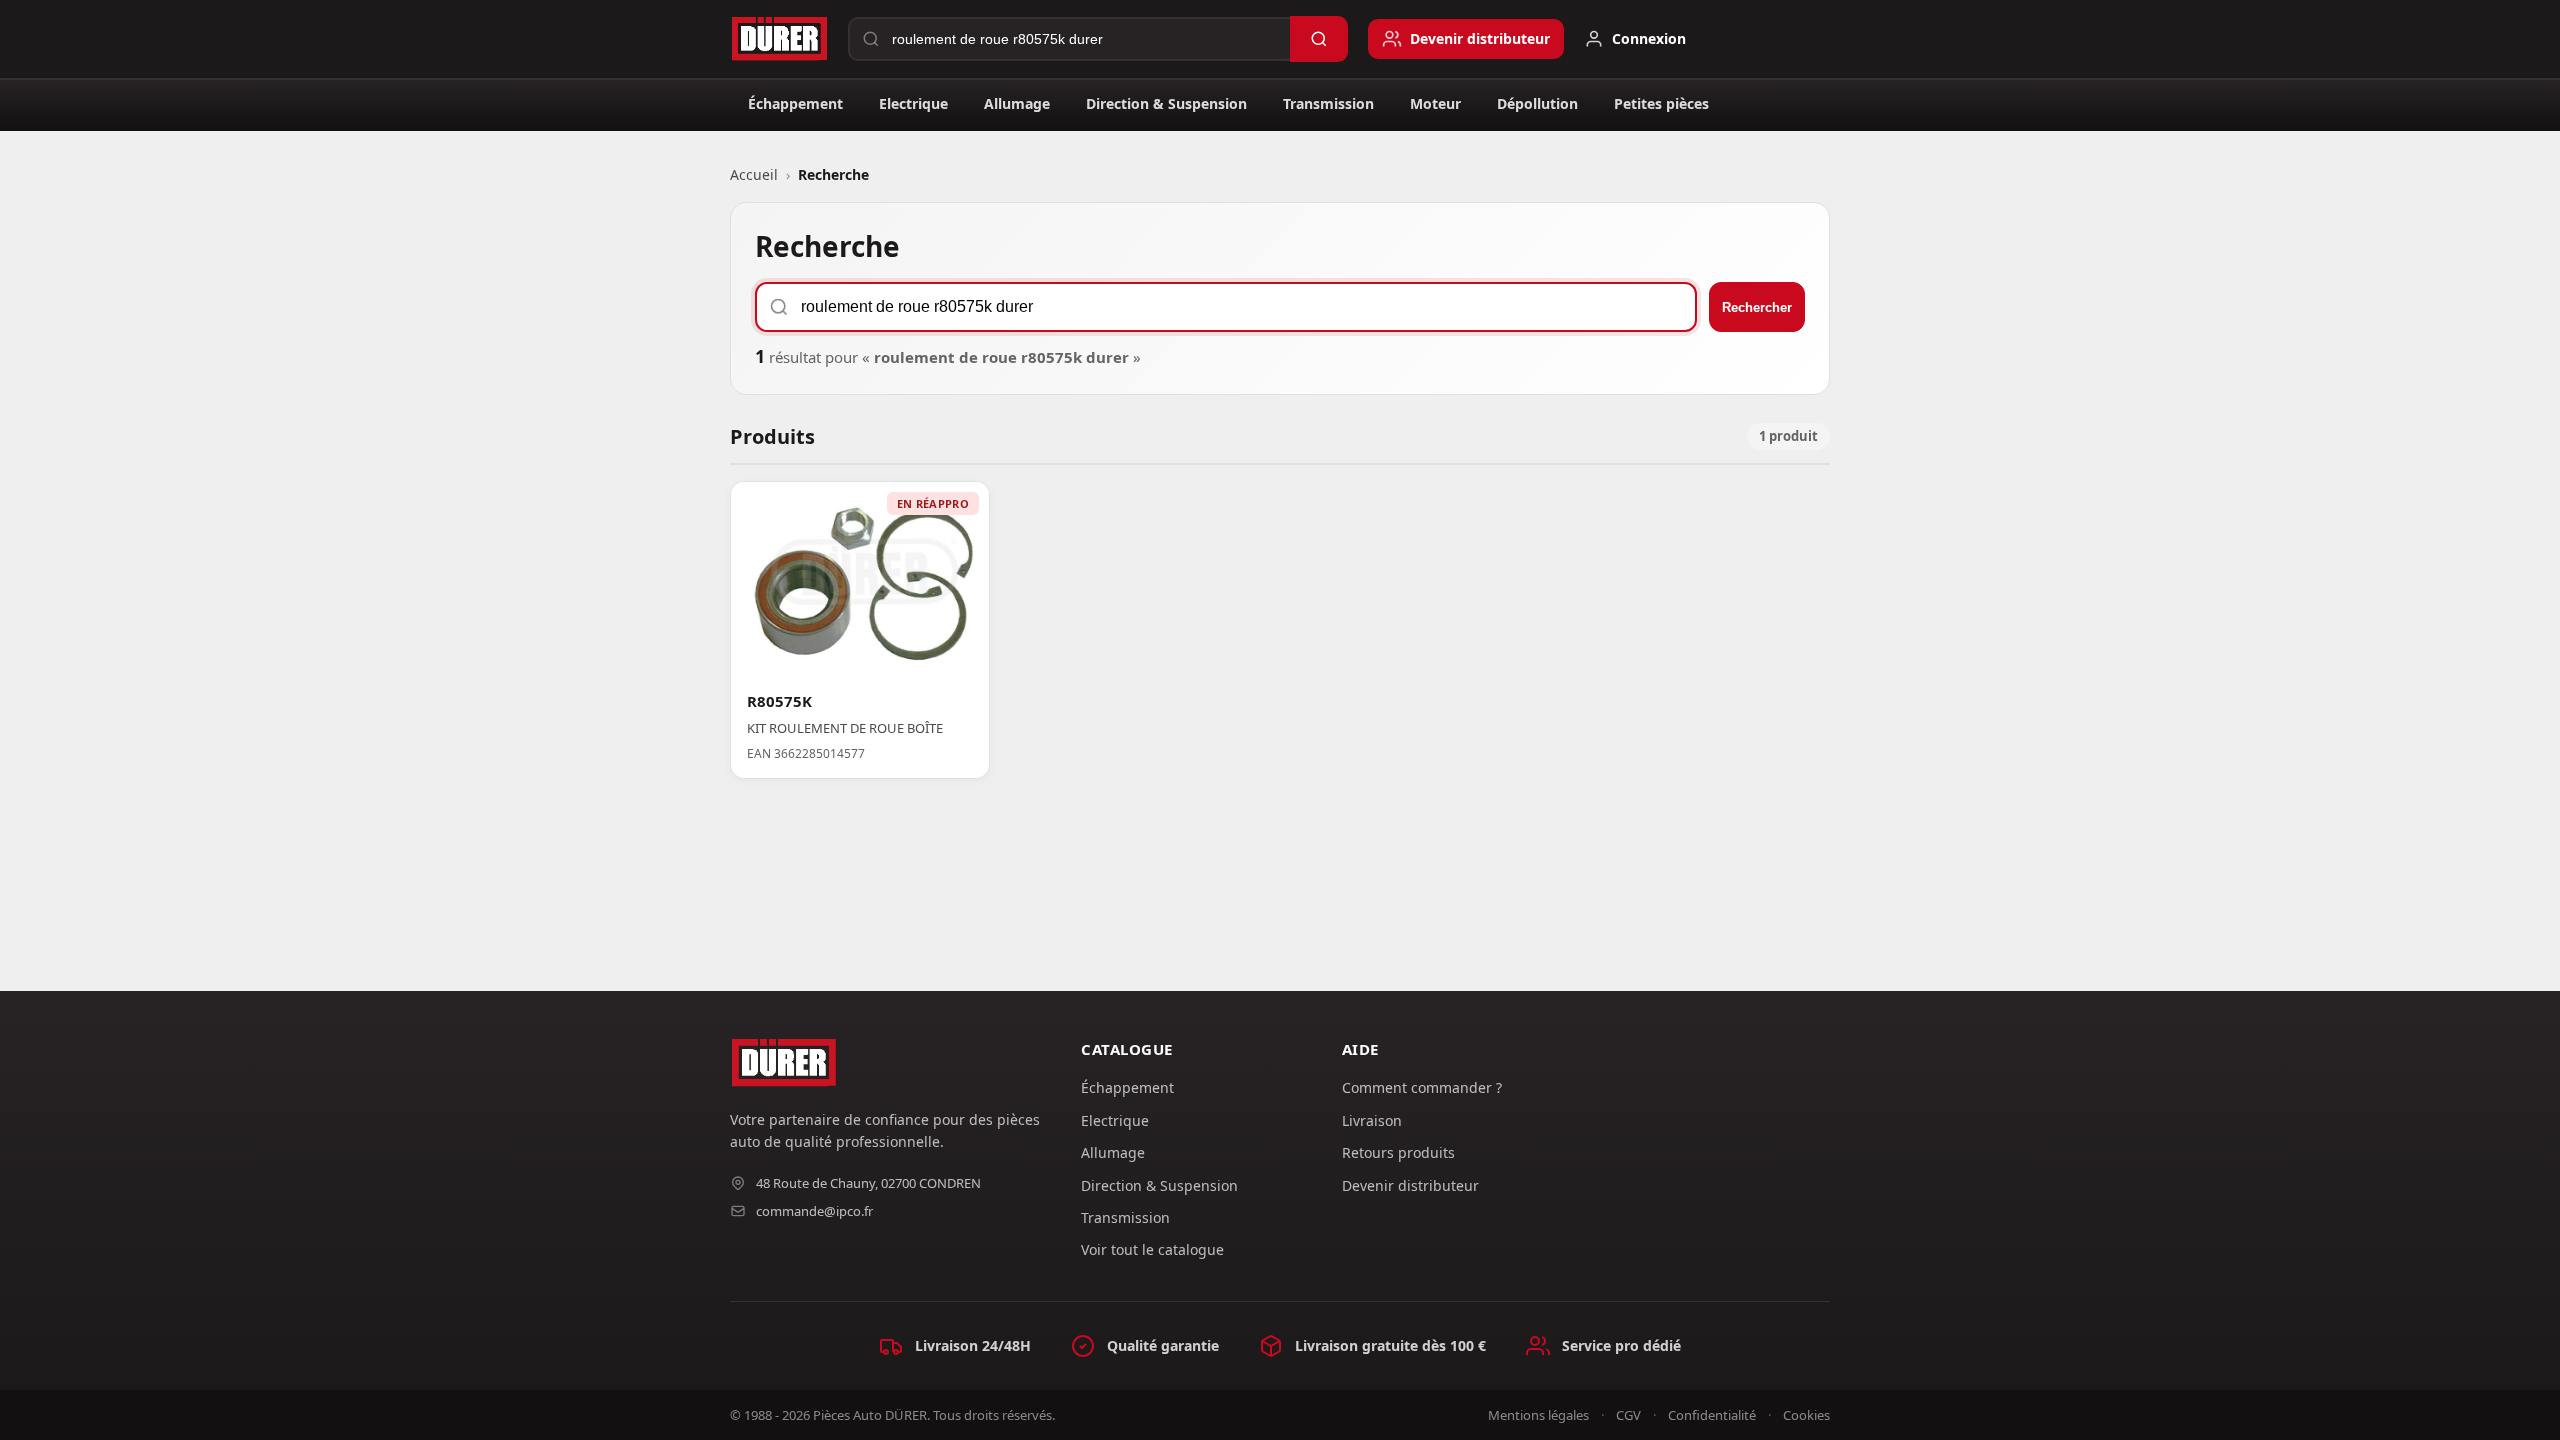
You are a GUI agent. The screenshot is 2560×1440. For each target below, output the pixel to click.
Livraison (1372, 1120)
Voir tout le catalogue (1152, 1249)
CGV (1628, 1415)
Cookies (1806, 1415)
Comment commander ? (1422, 1087)
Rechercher (1757, 307)
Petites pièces (1661, 103)
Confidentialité (1712, 1415)
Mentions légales (1538, 1415)
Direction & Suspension (1166, 103)
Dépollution (1537, 103)
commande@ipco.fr (814, 1211)
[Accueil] (779, 39)
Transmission (1328, 103)
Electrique (913, 103)
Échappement (795, 103)
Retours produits (1398, 1152)
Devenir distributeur (1410, 1185)
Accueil (754, 174)
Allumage (1017, 103)
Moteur (1435, 103)
